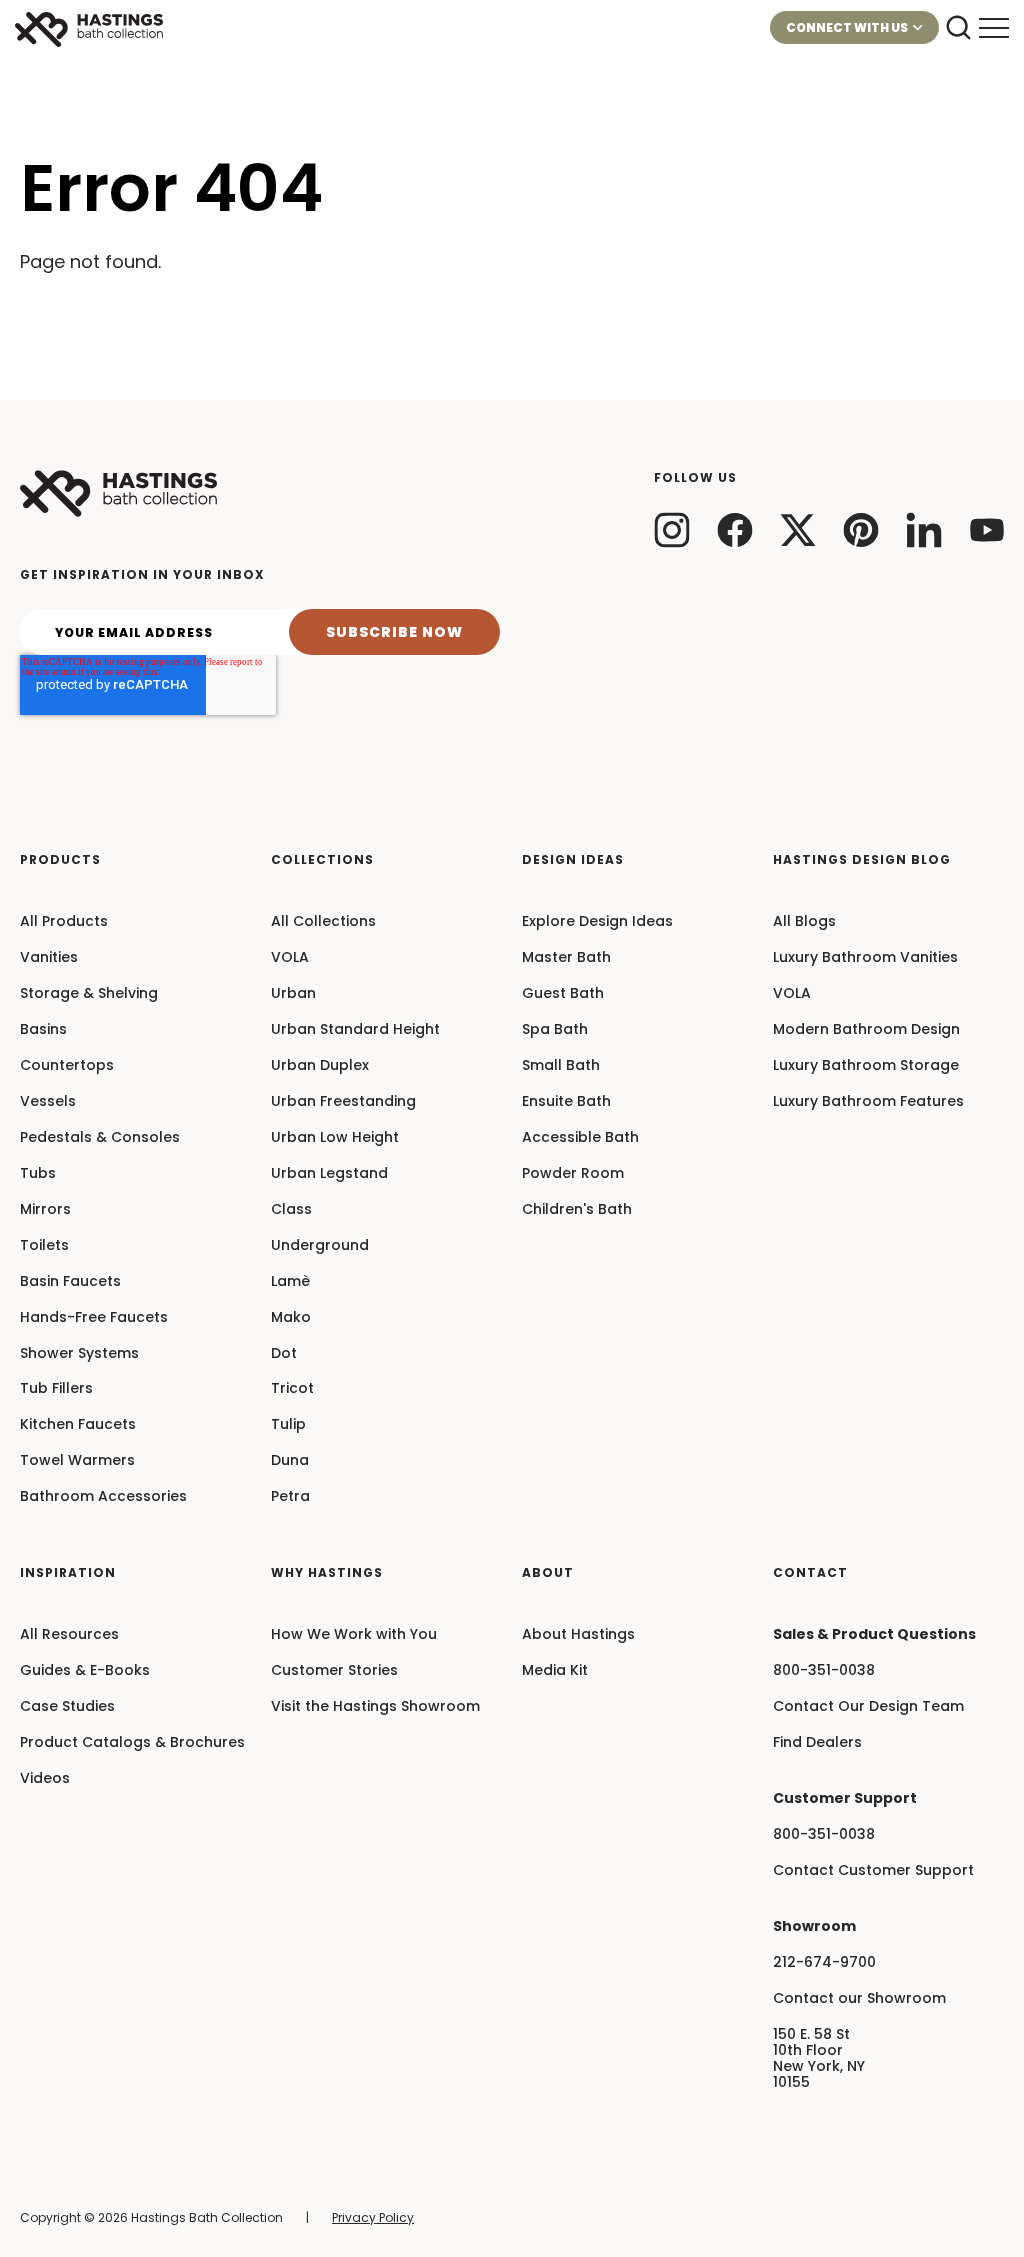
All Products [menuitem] (64, 922)
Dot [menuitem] (284, 1354)
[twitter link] (797, 529)
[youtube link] (986, 529)
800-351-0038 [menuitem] (824, 1671)
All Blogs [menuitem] (804, 922)
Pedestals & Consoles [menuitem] (100, 1138)
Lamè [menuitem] (290, 1282)
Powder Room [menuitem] (573, 1174)
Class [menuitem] (291, 1210)
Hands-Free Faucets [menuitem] (94, 1318)
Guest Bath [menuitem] (563, 994)
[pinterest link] (860, 529)
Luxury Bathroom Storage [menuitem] (866, 1066)
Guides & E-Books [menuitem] (85, 1671)
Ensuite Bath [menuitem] (566, 1102)
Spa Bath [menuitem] (555, 1030)
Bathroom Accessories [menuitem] (103, 1497)
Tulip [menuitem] (288, 1425)
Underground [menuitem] (320, 1246)
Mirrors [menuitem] (45, 1210)
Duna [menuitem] (290, 1461)
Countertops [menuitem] (67, 1066)
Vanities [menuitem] (49, 958)
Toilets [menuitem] (44, 1246)
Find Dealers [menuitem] (817, 1743)
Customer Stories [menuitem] (334, 1671)
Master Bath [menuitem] (566, 958)
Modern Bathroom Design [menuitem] (866, 1030)
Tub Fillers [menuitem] (56, 1389)
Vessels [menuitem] (48, 1102)
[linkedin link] (923, 529)
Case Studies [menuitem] (67, 1707)
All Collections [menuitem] (323, 922)
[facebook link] (734, 529)
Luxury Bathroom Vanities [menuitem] (865, 958)
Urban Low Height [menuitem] (335, 1138)
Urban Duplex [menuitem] (320, 1066)
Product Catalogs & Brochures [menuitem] (132, 1743)
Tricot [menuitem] (292, 1389)
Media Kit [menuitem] (555, 1671)
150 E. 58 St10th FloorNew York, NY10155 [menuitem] (819, 2059)
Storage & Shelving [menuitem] (89, 994)
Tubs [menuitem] (38, 1174)
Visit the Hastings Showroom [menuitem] (375, 1707)
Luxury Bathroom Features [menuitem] (868, 1102)
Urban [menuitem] (293, 994)
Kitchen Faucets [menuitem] (78, 1425)
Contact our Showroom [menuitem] (859, 1999)
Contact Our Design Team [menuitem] (868, 1707)
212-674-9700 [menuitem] (824, 1963)
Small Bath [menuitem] (561, 1066)
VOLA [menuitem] (290, 958)
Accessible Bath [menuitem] (580, 1138)
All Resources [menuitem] (69, 1635)
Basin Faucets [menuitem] (70, 1282)
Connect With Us (847, 27)
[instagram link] (671, 529)
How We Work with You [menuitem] (354, 1635)
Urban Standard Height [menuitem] (355, 1030)
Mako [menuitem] (291, 1318)
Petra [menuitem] (290, 1497)
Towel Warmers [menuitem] (77, 1461)
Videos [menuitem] (45, 1779)
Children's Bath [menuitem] (577, 1210)
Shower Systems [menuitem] (79, 1354)
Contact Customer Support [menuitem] (873, 1871)
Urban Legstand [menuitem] (329, 1174)
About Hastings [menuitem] (578, 1635)
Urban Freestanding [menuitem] (343, 1102)
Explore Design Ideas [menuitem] (597, 922)
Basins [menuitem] (43, 1030)
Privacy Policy (373, 2217)
